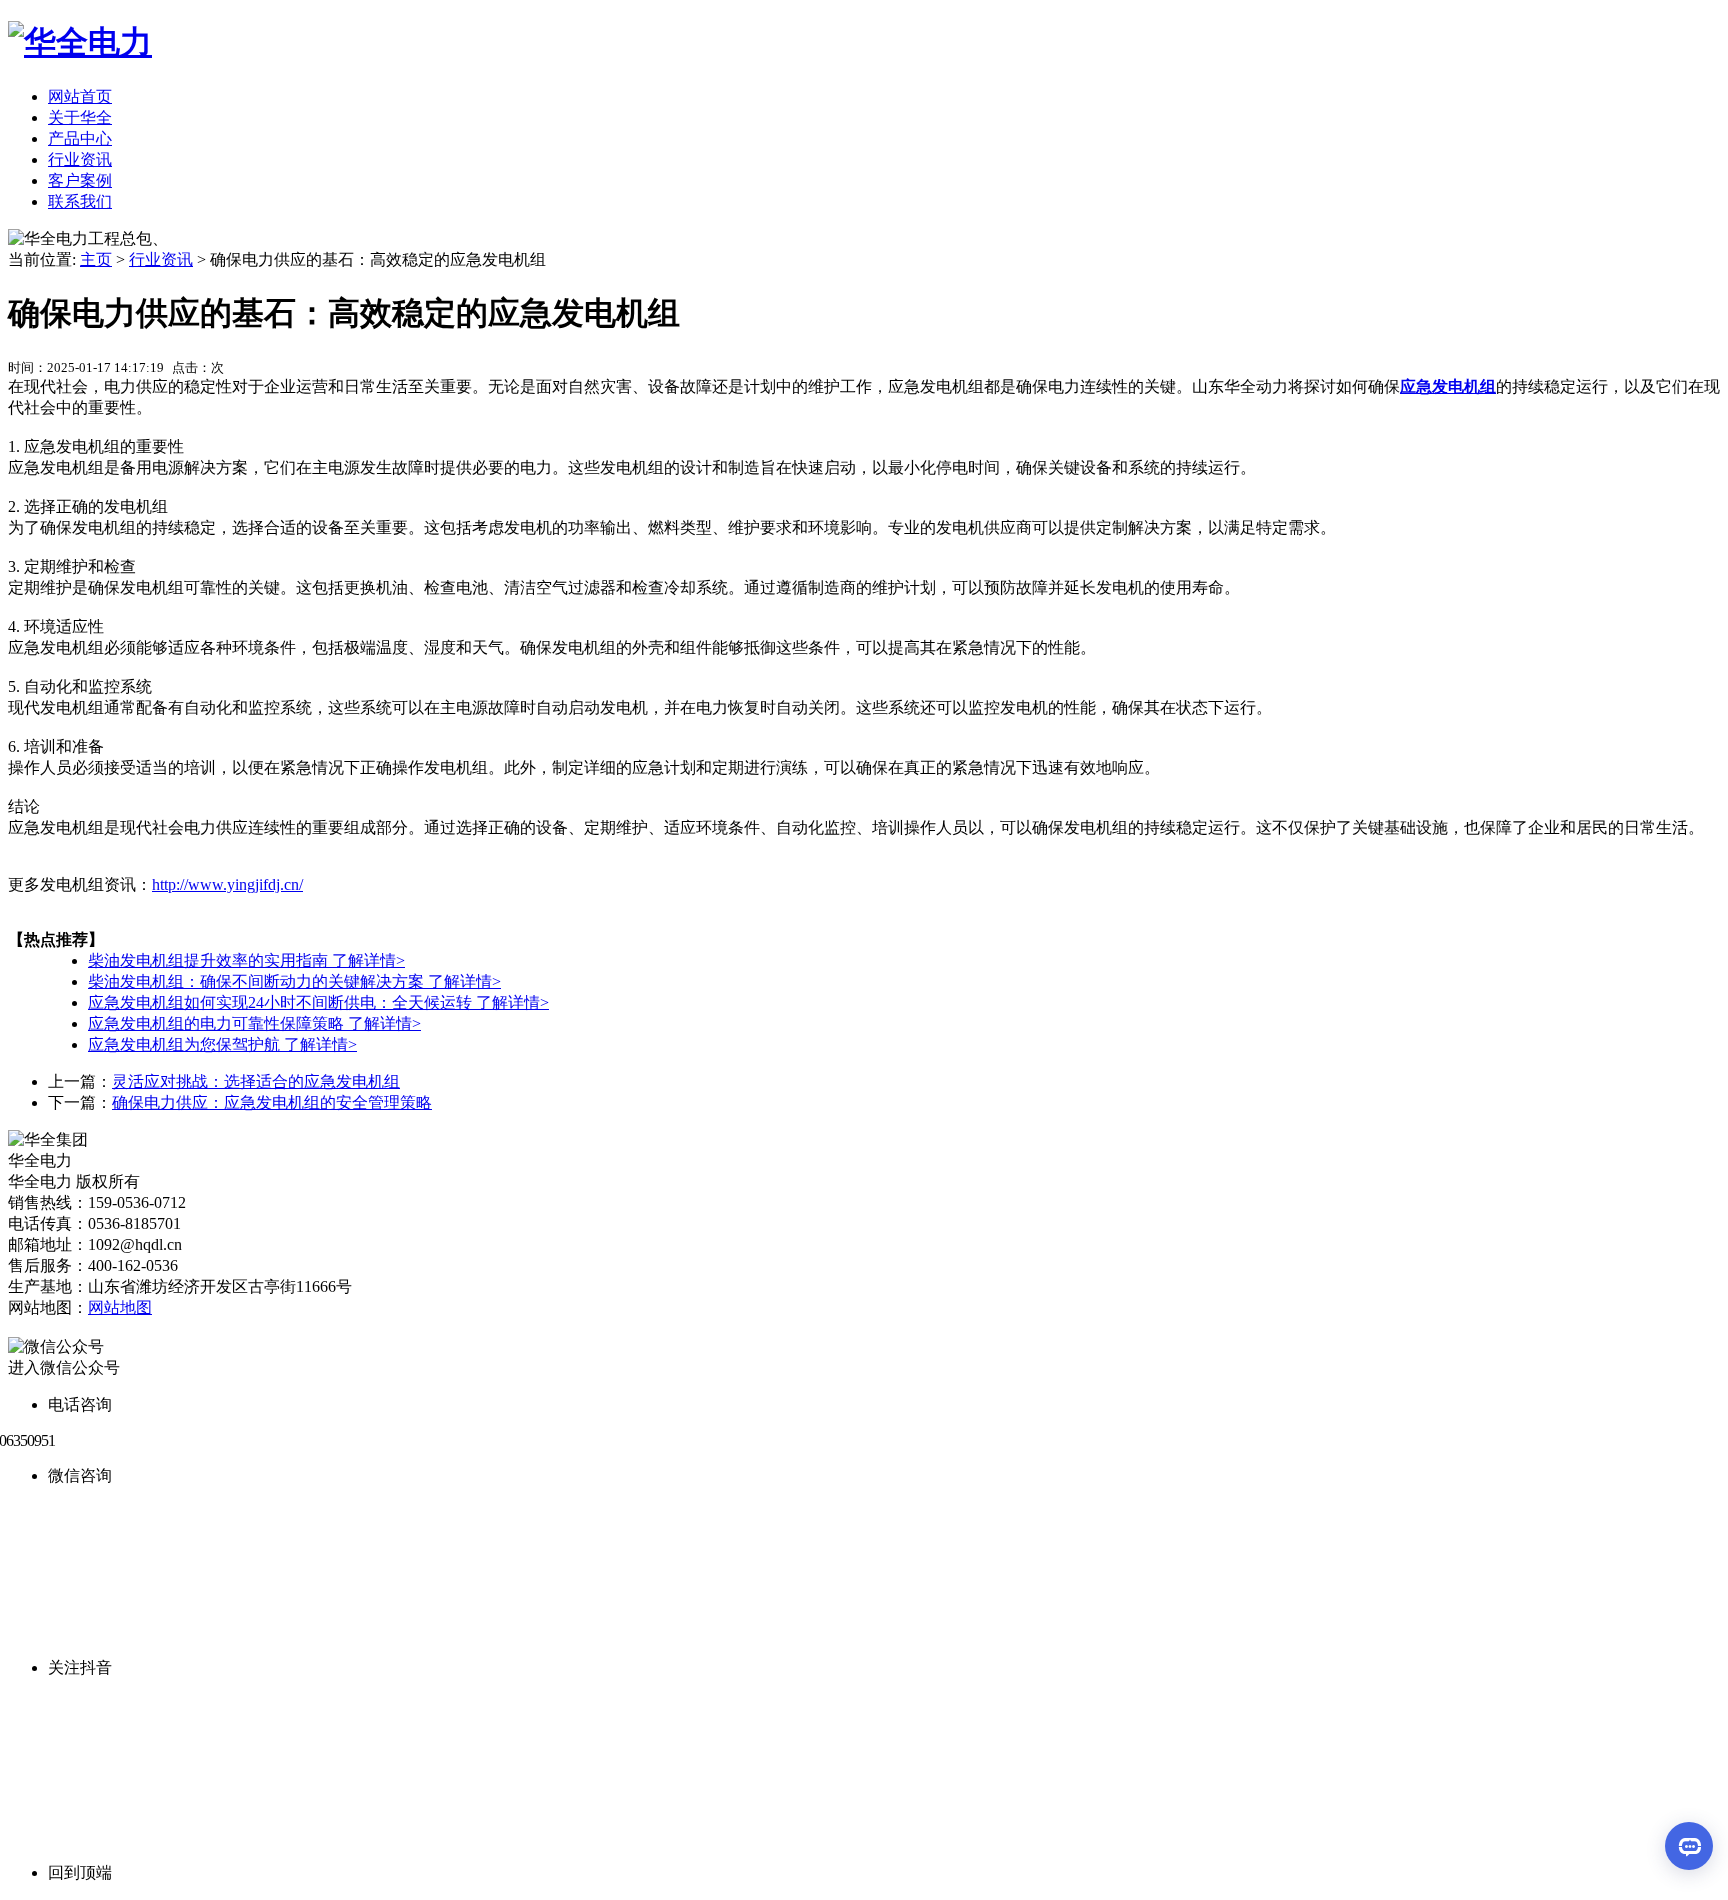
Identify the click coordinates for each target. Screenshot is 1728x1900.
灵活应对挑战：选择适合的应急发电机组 (256, 1081)
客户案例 (80, 180)
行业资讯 (80, 159)
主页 (96, 259)
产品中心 (80, 138)
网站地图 (120, 1307)
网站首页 (80, 96)
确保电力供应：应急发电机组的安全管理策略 (272, 1102)
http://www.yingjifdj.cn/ (227, 884)
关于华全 (80, 117)
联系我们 (80, 201)
